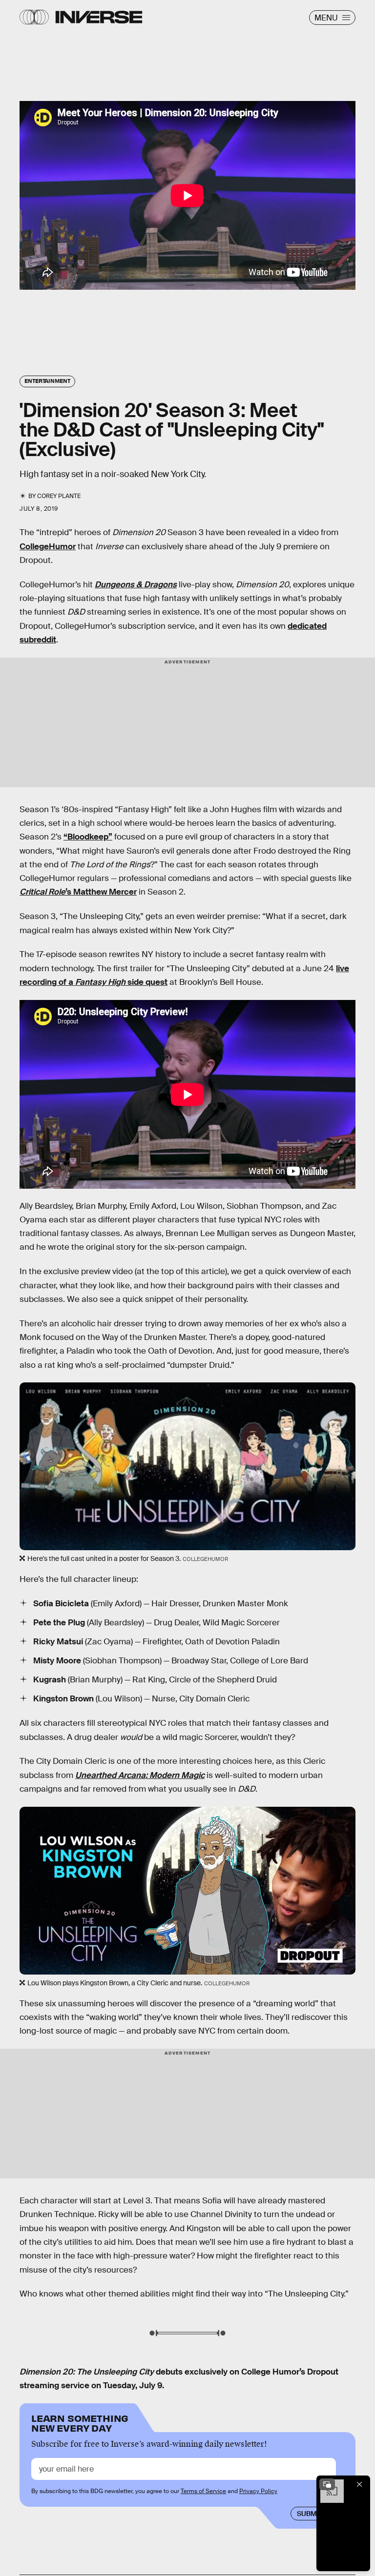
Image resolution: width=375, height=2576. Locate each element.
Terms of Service (203, 2491)
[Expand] (327, 2484)
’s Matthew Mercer (78, 892)
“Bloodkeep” (88, 837)
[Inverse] (99, 17)
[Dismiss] (359, 2484)
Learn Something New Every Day (80, 2422)
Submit (310, 2514)
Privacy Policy (258, 2491)
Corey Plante (59, 496)
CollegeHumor (48, 547)
